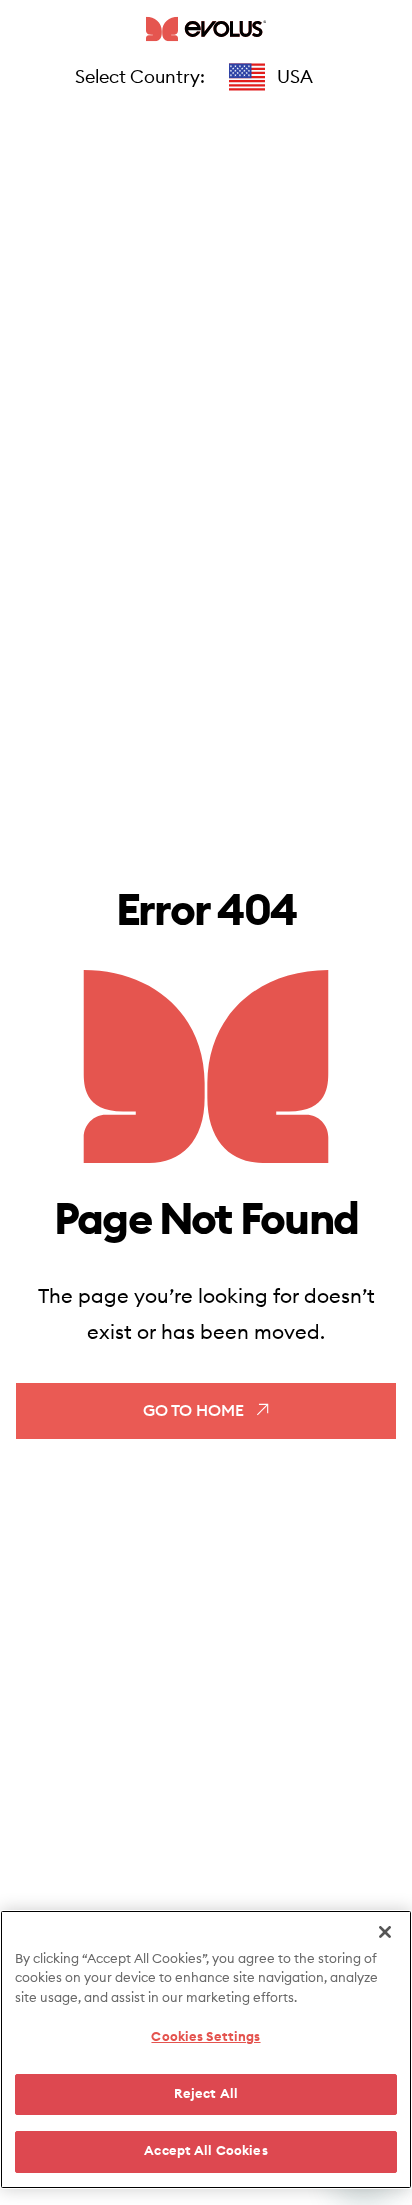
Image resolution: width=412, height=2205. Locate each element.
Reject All (206, 2094)
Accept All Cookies (205, 2151)
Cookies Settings (205, 2037)
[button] (271, 77)
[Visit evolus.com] (206, 28)
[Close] (385, 1932)
